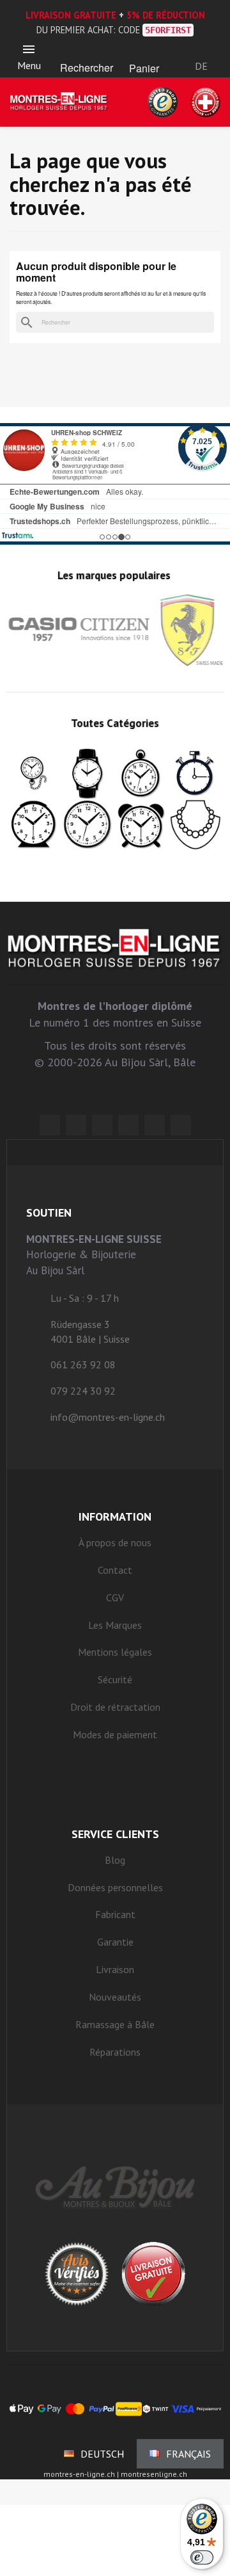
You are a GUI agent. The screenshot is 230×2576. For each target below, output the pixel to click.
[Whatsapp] (155, 1125)
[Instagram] (102, 1125)
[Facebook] (76, 1125)
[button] (86, 52)
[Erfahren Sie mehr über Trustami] (18, 535)
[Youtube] (181, 1125)
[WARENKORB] (144, 52)
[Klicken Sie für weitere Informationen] (115, 484)
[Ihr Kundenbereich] (202, 49)
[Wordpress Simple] (50, 1125)
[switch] (202, 2557)
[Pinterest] (128, 1125)
